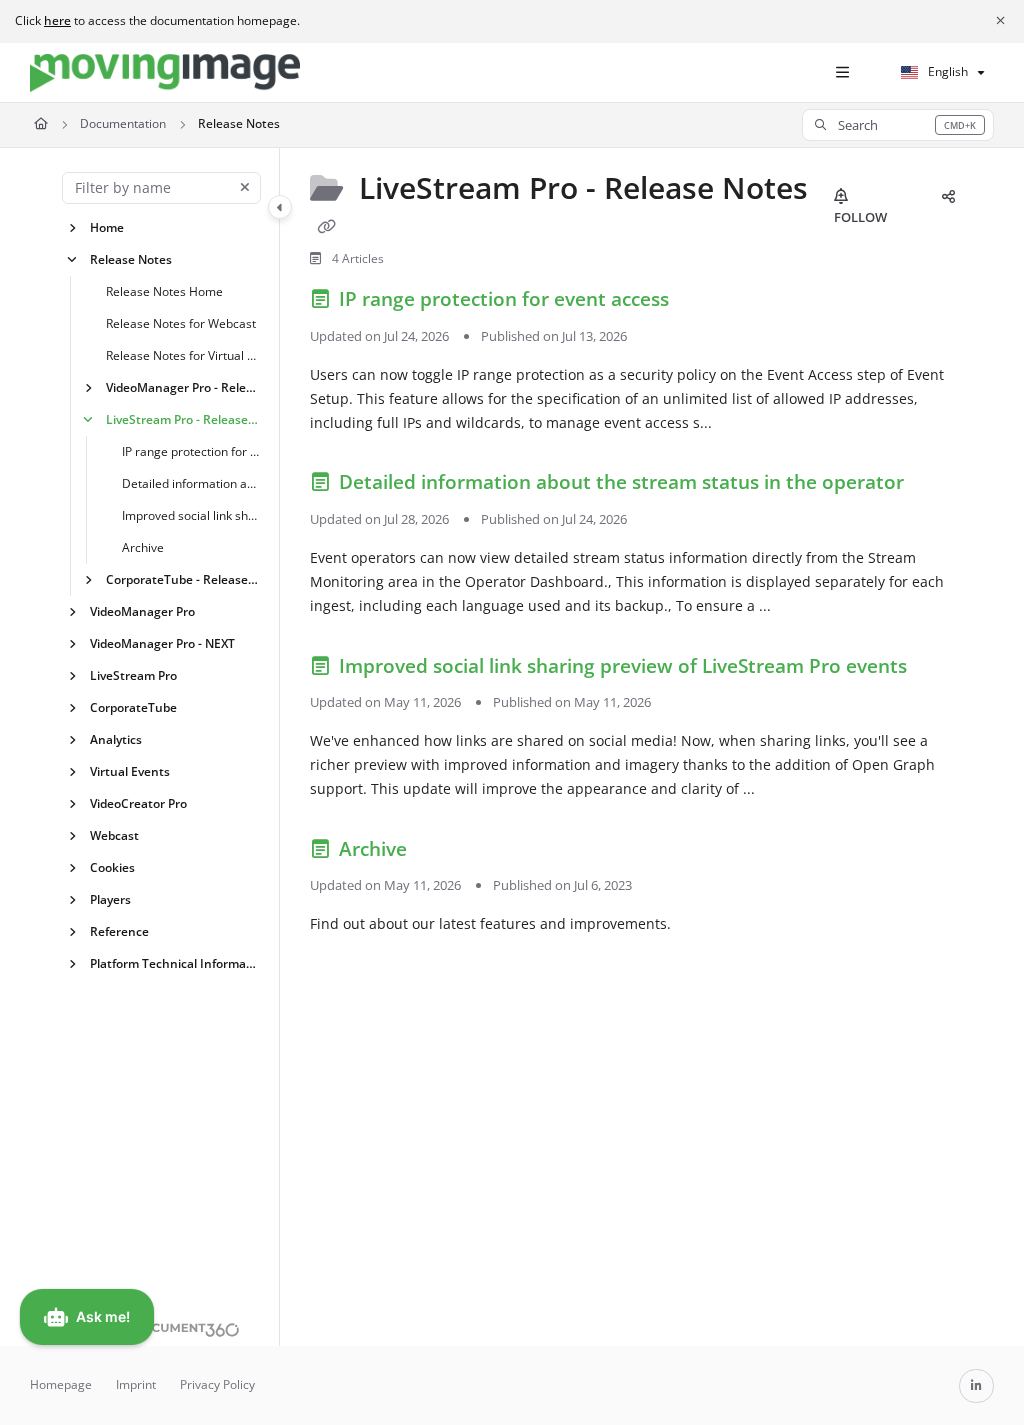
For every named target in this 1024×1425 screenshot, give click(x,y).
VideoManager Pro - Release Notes (183, 386)
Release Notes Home (164, 290)
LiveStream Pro (133, 674)
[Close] (1000, 21)
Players (110, 898)
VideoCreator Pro (138, 802)
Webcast (114, 834)
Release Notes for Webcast (181, 322)
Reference (119, 930)
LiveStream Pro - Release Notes (183, 418)
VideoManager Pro (142, 610)
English (946, 71)
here (57, 20)
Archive (143, 546)
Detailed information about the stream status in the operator (191, 482)
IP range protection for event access (191, 450)
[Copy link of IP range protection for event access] (705, 303)
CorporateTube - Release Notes (183, 578)
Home (107, 226)
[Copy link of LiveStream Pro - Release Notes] (326, 227)
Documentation (123, 123)
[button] (898, 125)
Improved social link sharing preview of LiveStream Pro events (191, 514)
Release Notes (239, 123)
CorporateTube (133, 706)
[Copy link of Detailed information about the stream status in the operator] (940, 486)
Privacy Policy (217, 1384)
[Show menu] (842, 73)
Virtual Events (130, 770)
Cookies (112, 866)
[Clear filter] (245, 188)
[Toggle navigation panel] (280, 207)
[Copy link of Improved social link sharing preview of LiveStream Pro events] (943, 669)
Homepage (61, 1384)
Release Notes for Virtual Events (183, 354)
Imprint (136, 1384)
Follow (860, 217)
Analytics (116, 738)
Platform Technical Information (175, 962)
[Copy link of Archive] (443, 852)
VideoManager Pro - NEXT (162, 642)
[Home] (165, 73)
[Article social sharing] (948, 197)
